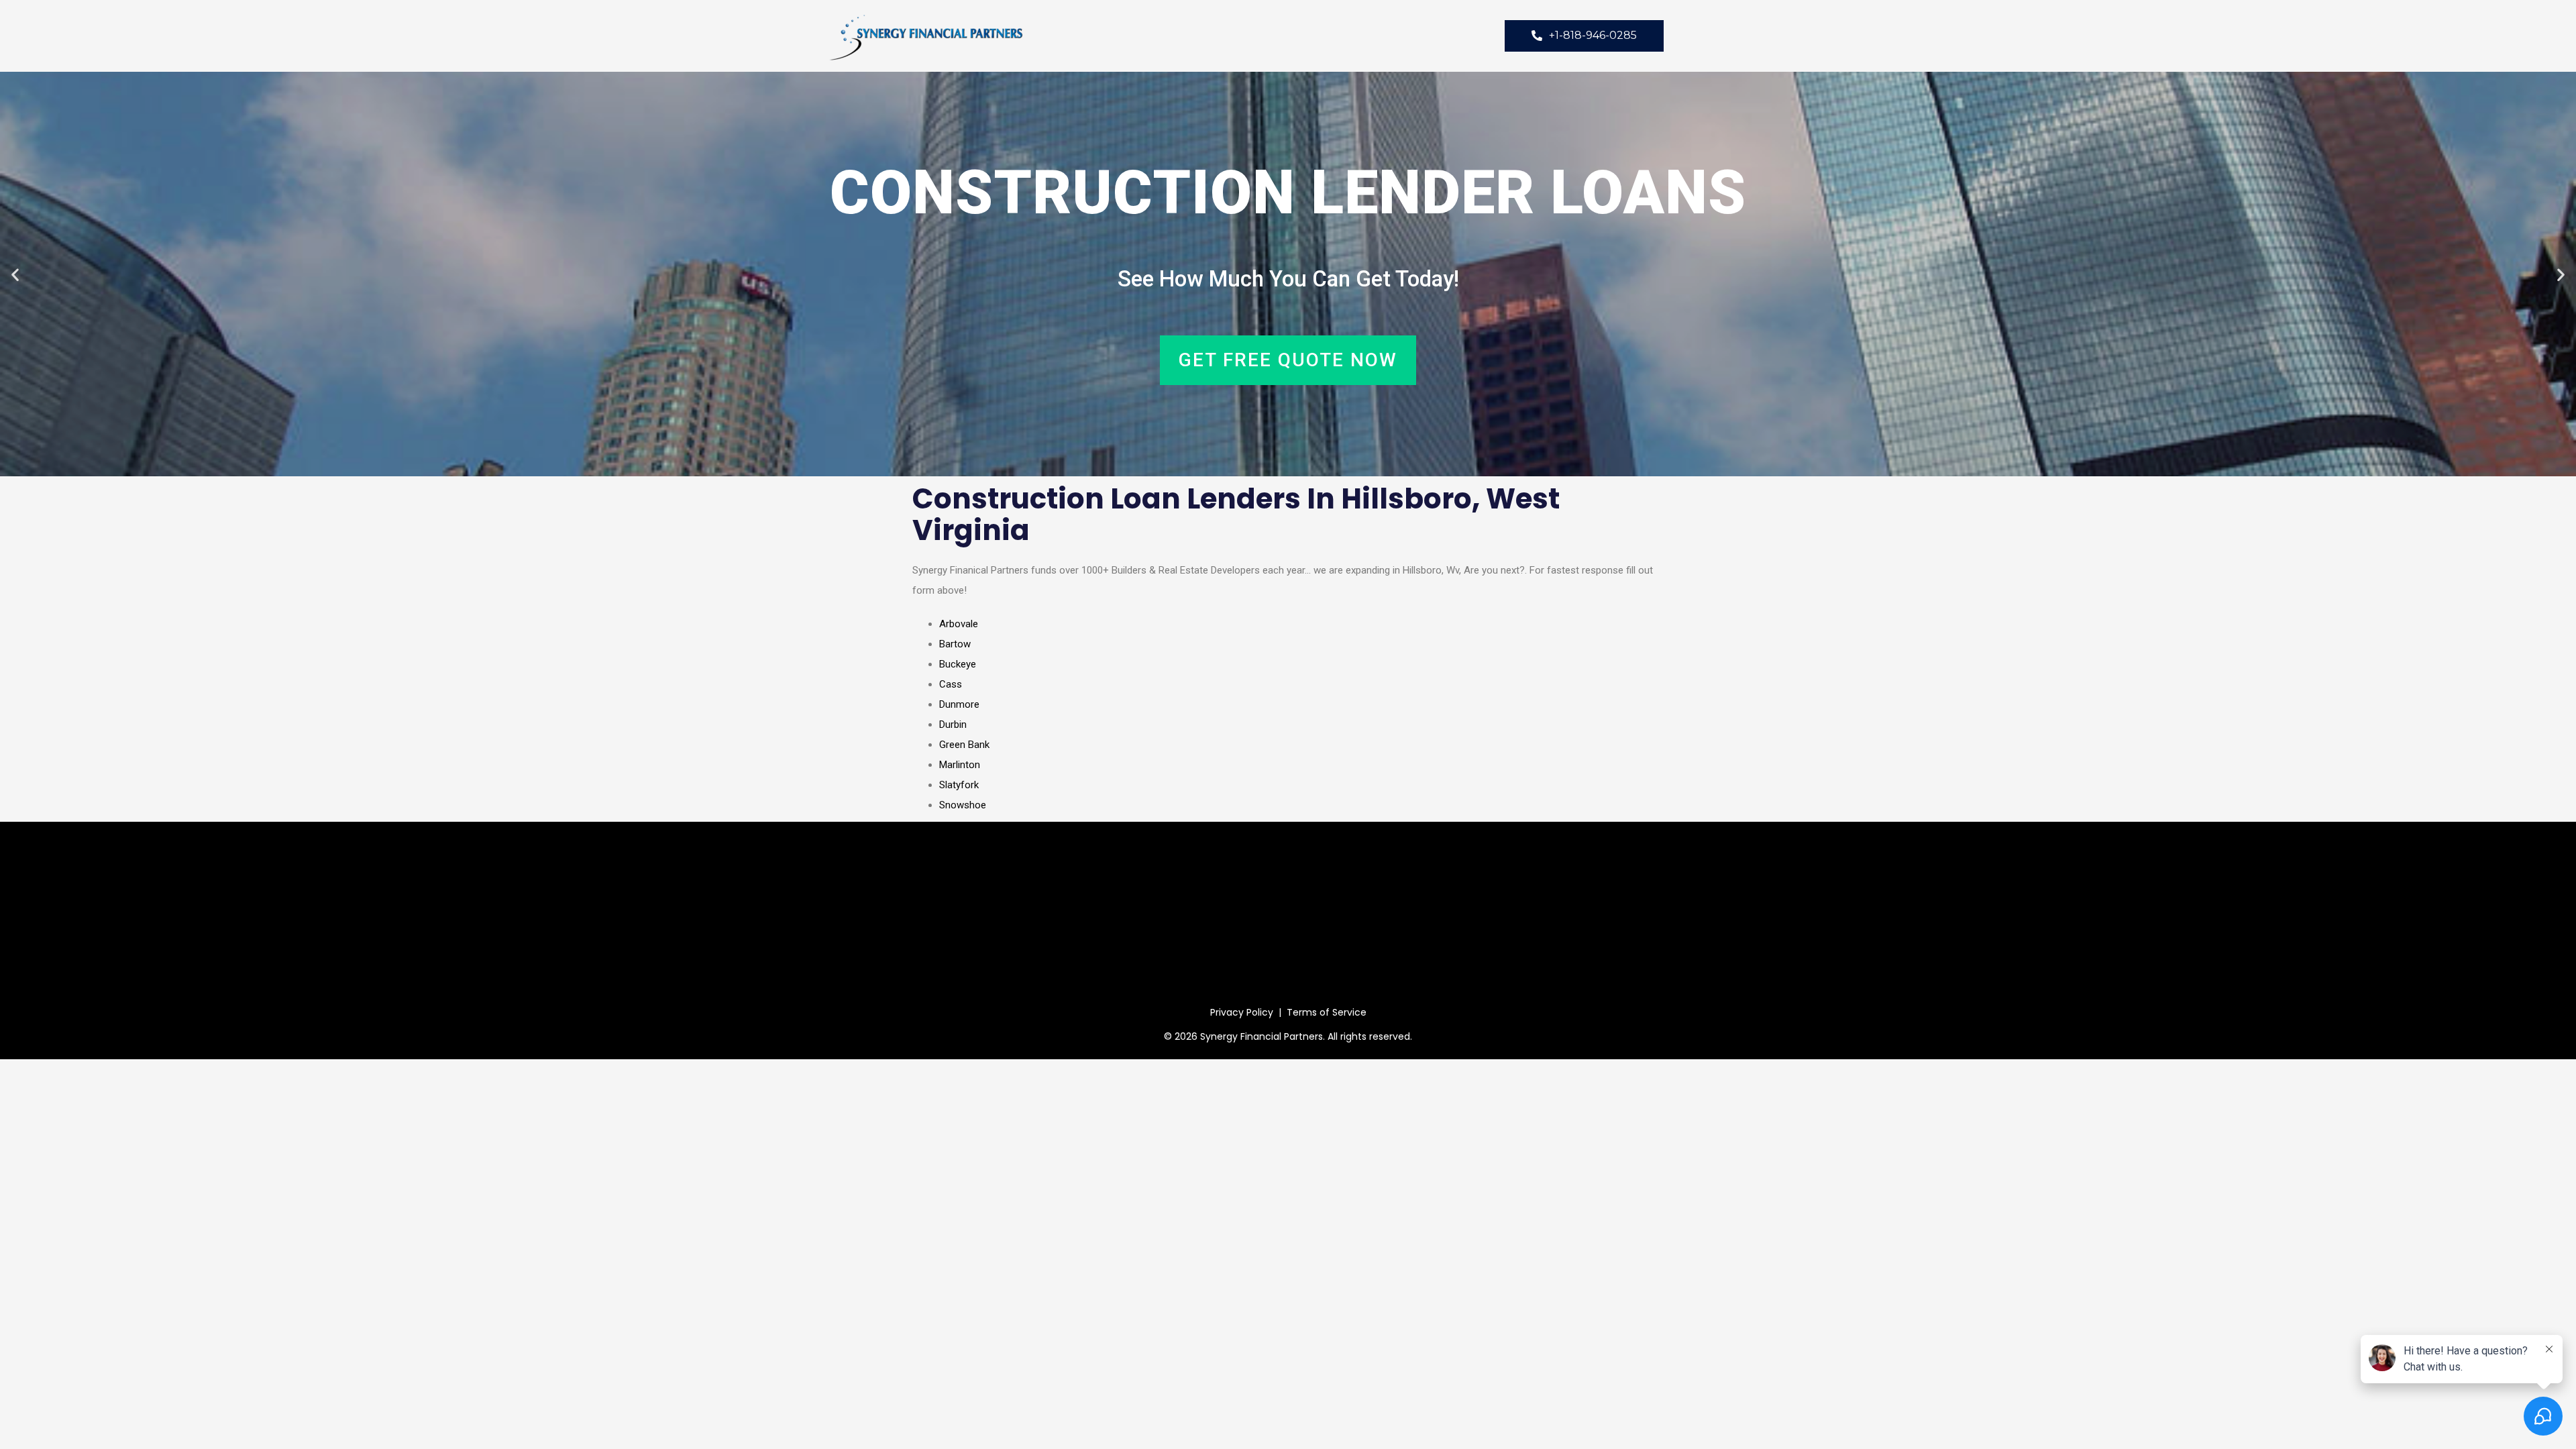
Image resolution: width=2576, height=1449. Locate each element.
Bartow (955, 644)
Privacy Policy (1242, 1012)
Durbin (953, 724)
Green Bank (964, 745)
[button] (15, 274)
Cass (951, 684)
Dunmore (959, 704)
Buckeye (958, 664)
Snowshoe (963, 805)
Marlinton (960, 765)
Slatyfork (959, 785)
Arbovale (959, 624)
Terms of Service (1327, 1012)
